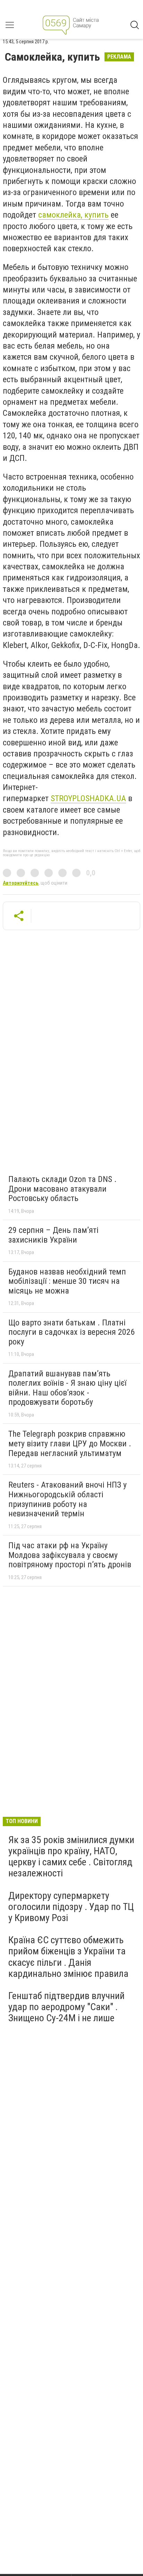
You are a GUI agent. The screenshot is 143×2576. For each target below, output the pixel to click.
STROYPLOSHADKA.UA (88, 798)
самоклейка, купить (73, 215)
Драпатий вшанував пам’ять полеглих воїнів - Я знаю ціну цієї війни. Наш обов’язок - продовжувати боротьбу (67, 1388)
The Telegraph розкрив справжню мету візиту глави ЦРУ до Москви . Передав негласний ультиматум (70, 1443)
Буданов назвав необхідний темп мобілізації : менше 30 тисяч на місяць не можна (67, 1281)
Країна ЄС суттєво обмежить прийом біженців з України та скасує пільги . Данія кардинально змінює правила (68, 1957)
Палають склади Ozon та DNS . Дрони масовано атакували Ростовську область (62, 1189)
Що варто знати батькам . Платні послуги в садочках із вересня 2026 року (71, 1332)
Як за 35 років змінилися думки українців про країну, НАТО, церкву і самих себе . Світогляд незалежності (71, 1857)
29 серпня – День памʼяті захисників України (53, 1235)
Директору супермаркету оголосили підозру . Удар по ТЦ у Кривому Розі (71, 1907)
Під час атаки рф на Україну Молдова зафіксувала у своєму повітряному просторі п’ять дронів (70, 1555)
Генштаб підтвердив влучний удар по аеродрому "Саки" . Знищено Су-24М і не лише (66, 2007)
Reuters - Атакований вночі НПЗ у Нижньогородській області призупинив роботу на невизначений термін (68, 1499)
